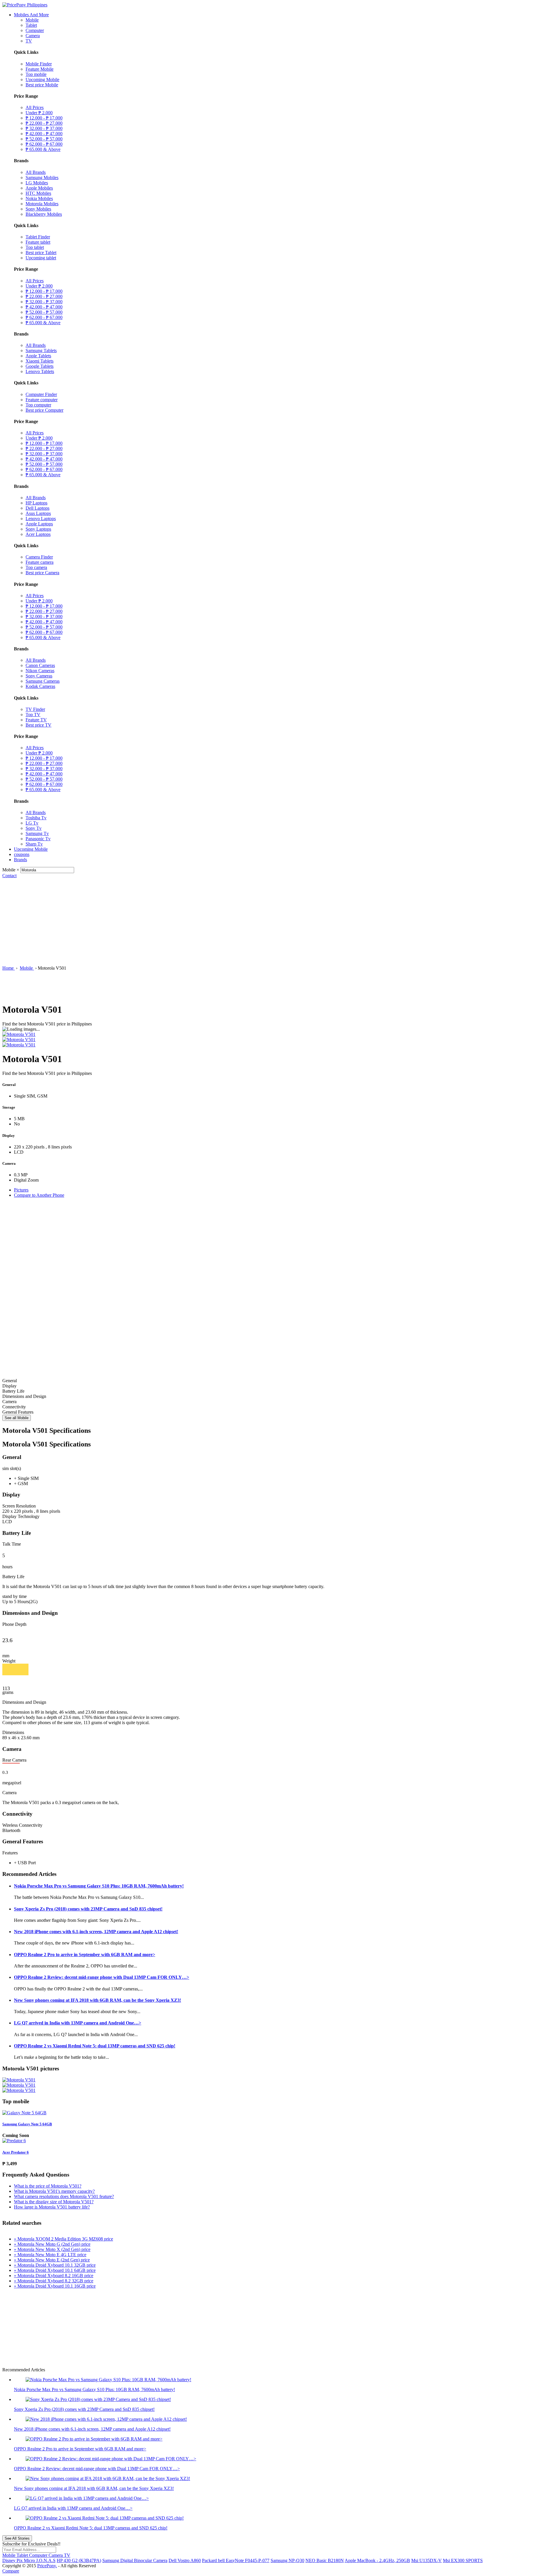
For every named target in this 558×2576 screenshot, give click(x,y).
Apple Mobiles (39, 188)
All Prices (35, 107)
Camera (33, 36)
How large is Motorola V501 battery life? (52, 2207)
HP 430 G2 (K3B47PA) (79, 2560)
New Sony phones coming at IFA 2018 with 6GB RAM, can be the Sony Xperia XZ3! (98, 2000)
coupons (22, 854)
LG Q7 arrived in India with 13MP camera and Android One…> (78, 2023)
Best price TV (39, 725)
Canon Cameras (40, 665)
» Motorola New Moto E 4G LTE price (50, 2255)
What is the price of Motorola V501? (48, 2186)
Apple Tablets (38, 356)
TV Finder (35, 709)
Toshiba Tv (36, 818)
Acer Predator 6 (16, 2152)
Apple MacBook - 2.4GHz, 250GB (377, 2560)
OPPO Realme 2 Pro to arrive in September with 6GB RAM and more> (85, 1955)
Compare (11, 2571)
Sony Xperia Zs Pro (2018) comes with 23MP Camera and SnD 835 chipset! (88, 1909)
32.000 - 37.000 (44, 128)
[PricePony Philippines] (25, 5)
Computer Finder (41, 394)
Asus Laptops (38, 513)
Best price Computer (44, 410)
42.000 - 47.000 (44, 134)
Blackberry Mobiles (44, 214)
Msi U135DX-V (426, 2560)
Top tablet (35, 247)
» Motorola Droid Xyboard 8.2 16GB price (54, 2276)
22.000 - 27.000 (44, 123)
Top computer (38, 405)
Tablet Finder (38, 237)
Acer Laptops (38, 534)
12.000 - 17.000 (44, 118)
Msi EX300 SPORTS (463, 2560)
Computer (35, 30)
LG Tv (32, 823)
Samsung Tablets (41, 350)
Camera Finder (39, 557)
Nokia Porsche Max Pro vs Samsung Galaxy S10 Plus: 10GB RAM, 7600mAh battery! (99, 1886)
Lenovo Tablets (40, 371)
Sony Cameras (39, 676)
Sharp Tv (34, 844)
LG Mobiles (37, 183)
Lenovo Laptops (41, 519)
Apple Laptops (39, 524)
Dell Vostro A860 (185, 2560)
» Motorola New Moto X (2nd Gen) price (52, 2249)
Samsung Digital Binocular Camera (135, 2560)
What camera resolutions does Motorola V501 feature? (64, 2196)
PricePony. (47, 2566)
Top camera (36, 567)
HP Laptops (36, 503)
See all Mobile (17, 1418)
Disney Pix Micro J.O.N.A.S (29, 2560)
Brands (20, 860)
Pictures (21, 1190)
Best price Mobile (42, 85)
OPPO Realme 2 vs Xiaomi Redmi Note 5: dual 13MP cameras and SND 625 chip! (95, 2046)
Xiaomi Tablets (40, 361)
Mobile (32, 20)
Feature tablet (38, 242)
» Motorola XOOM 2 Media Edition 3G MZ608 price (64, 2239)
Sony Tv (34, 828)
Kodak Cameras (40, 686)
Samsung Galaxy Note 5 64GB (27, 2124)
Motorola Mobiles (42, 204)
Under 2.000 (39, 113)
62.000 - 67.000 (44, 144)
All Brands (36, 172)
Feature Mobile (40, 69)
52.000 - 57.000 (44, 139)
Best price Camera (42, 573)
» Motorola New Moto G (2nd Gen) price (52, 2244)
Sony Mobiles (38, 209)
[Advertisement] (279, 922)
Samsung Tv (37, 833)
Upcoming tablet (41, 258)
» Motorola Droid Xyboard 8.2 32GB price (54, 2281)
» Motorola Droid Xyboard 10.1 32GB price (55, 2265)
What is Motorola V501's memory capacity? (54, 2191)
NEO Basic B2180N (325, 2560)
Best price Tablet (41, 253)
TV (29, 41)
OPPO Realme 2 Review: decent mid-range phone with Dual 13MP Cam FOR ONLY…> (102, 1977)
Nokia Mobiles (39, 198)
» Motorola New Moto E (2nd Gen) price (52, 2260)
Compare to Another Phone (39, 1195)
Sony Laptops (38, 529)
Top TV (33, 715)
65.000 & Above (43, 149)
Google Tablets (40, 366)
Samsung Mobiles (42, 177)
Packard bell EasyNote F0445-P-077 (236, 2560)
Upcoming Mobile (42, 80)
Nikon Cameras (40, 671)
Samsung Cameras (43, 681)
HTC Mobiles (38, 193)
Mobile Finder (39, 64)
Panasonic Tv (38, 839)
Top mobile (36, 74)
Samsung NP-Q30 (287, 2560)
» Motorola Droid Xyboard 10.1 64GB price (55, 2270)
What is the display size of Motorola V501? (54, 2202)
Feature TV (36, 720)
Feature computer (42, 400)
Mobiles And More (31, 15)
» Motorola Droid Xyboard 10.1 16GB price (55, 2286)
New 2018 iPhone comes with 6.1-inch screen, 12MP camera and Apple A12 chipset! (96, 1932)
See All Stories (17, 2538)
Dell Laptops (37, 508)
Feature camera (40, 562)
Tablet (31, 25)
